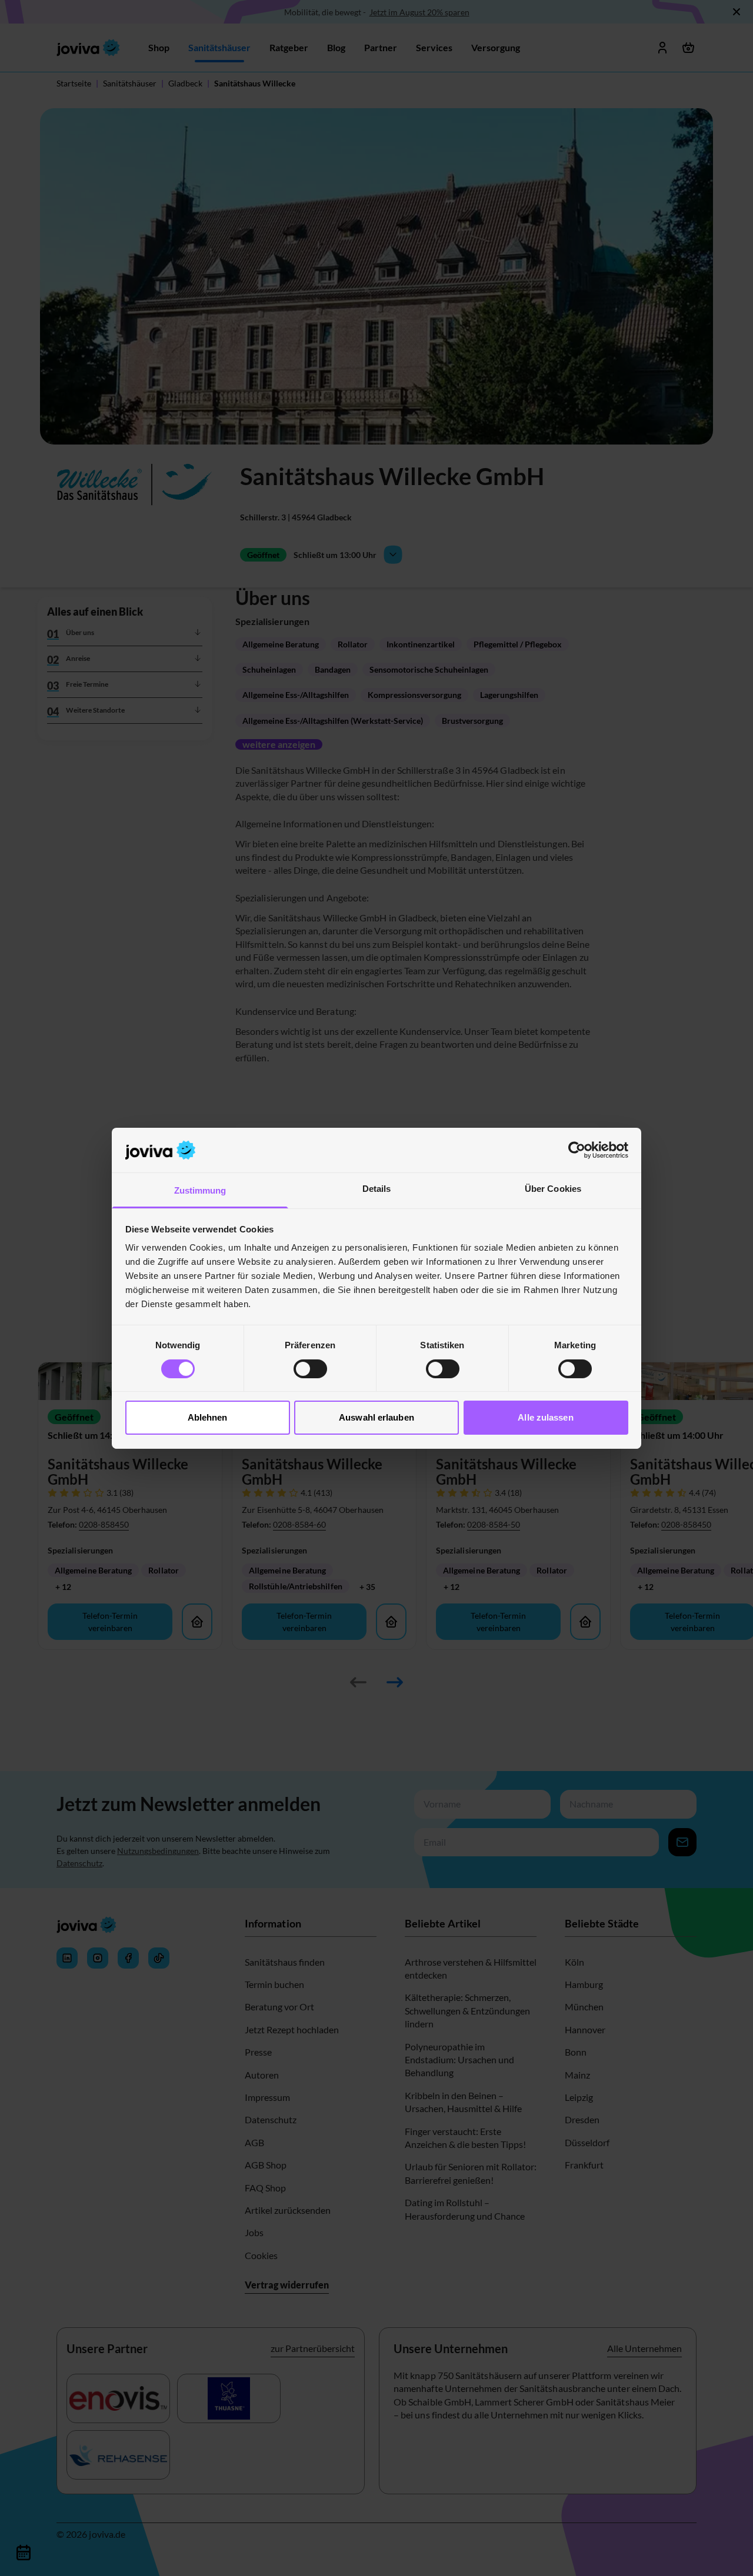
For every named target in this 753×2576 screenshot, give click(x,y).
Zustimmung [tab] (200, 1190)
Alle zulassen (545, 1417)
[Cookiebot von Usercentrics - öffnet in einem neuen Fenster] (577, 1150)
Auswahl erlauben (376, 1417)
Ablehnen (208, 1417)
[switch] (310, 1369)
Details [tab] (377, 1189)
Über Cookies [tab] (553, 1189)
